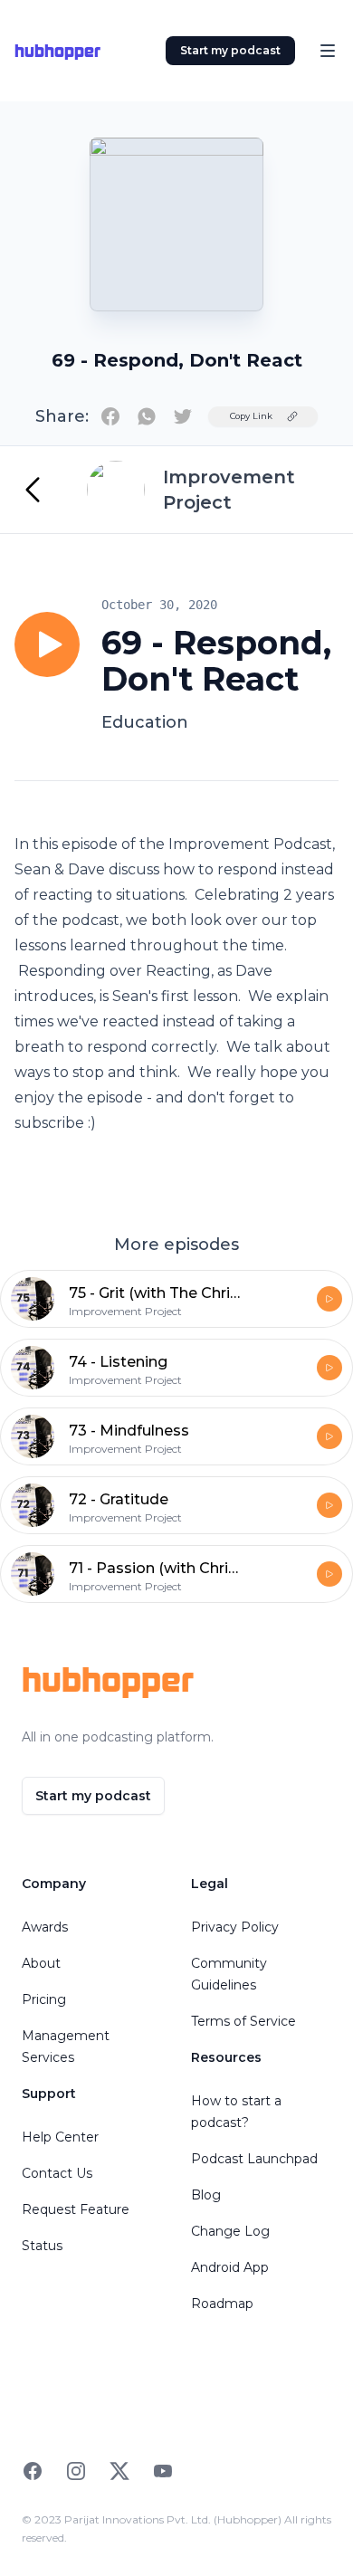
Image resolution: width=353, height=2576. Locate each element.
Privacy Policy (235, 1927)
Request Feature (76, 2209)
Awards (45, 1927)
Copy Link (251, 416)
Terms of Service (243, 2021)
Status (42, 2246)
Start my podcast (230, 50)
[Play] (47, 644)
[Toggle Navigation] (328, 51)
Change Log (230, 2231)
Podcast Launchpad (254, 2159)
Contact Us (57, 2173)
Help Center (60, 2137)
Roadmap (222, 2304)
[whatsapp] (147, 416)
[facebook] (110, 416)
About (41, 1963)
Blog (206, 2195)
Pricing (44, 1999)
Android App (230, 2267)
